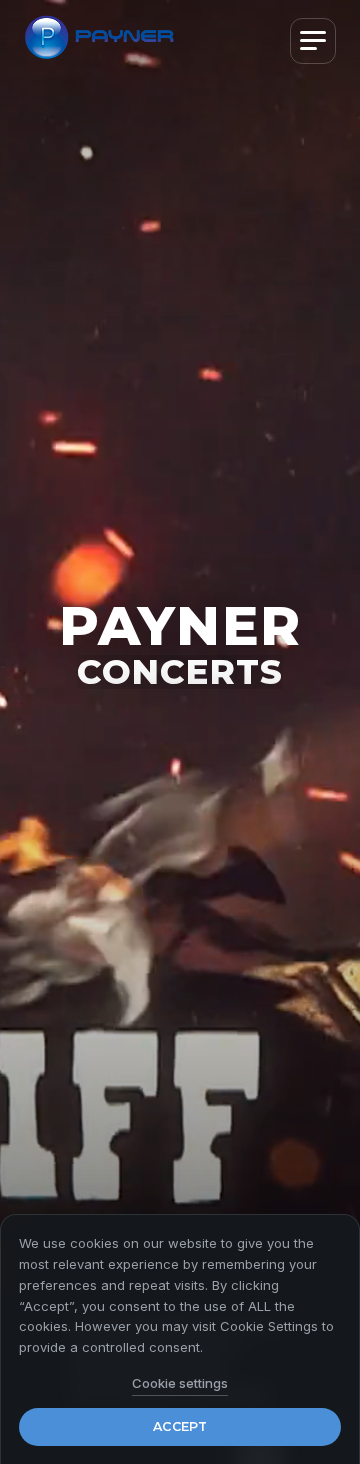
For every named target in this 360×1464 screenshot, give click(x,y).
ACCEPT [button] (180, 1426)
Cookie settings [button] (180, 1383)
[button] (313, 41)
